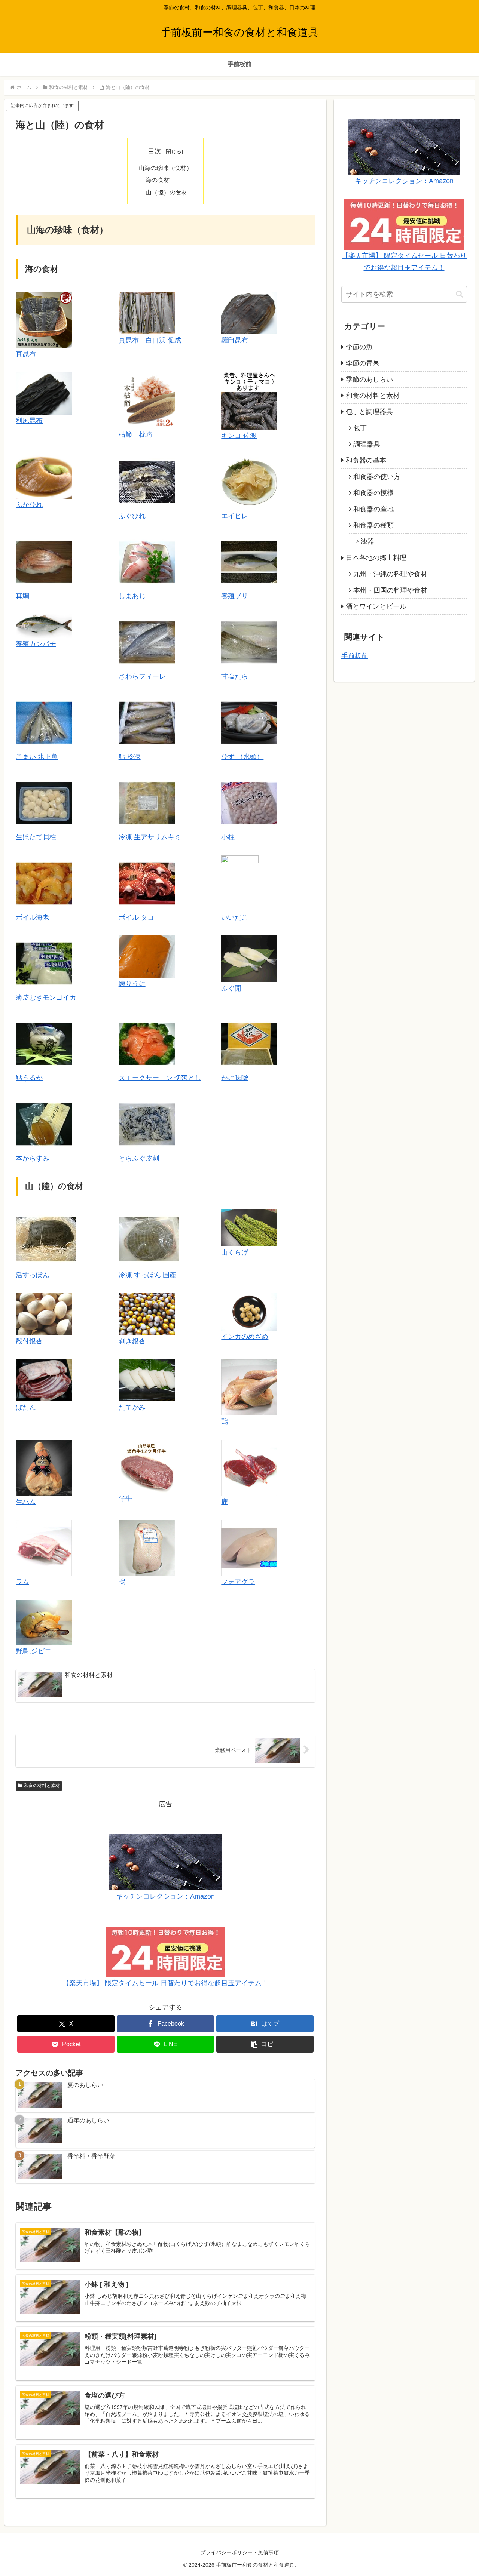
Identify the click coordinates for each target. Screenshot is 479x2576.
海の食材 (158, 180)
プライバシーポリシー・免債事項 (239, 2552)
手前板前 (355, 656)
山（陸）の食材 (167, 192)
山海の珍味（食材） (165, 168)
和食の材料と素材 (42, 1786)
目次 (155, 151)
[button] (265, 2044)
